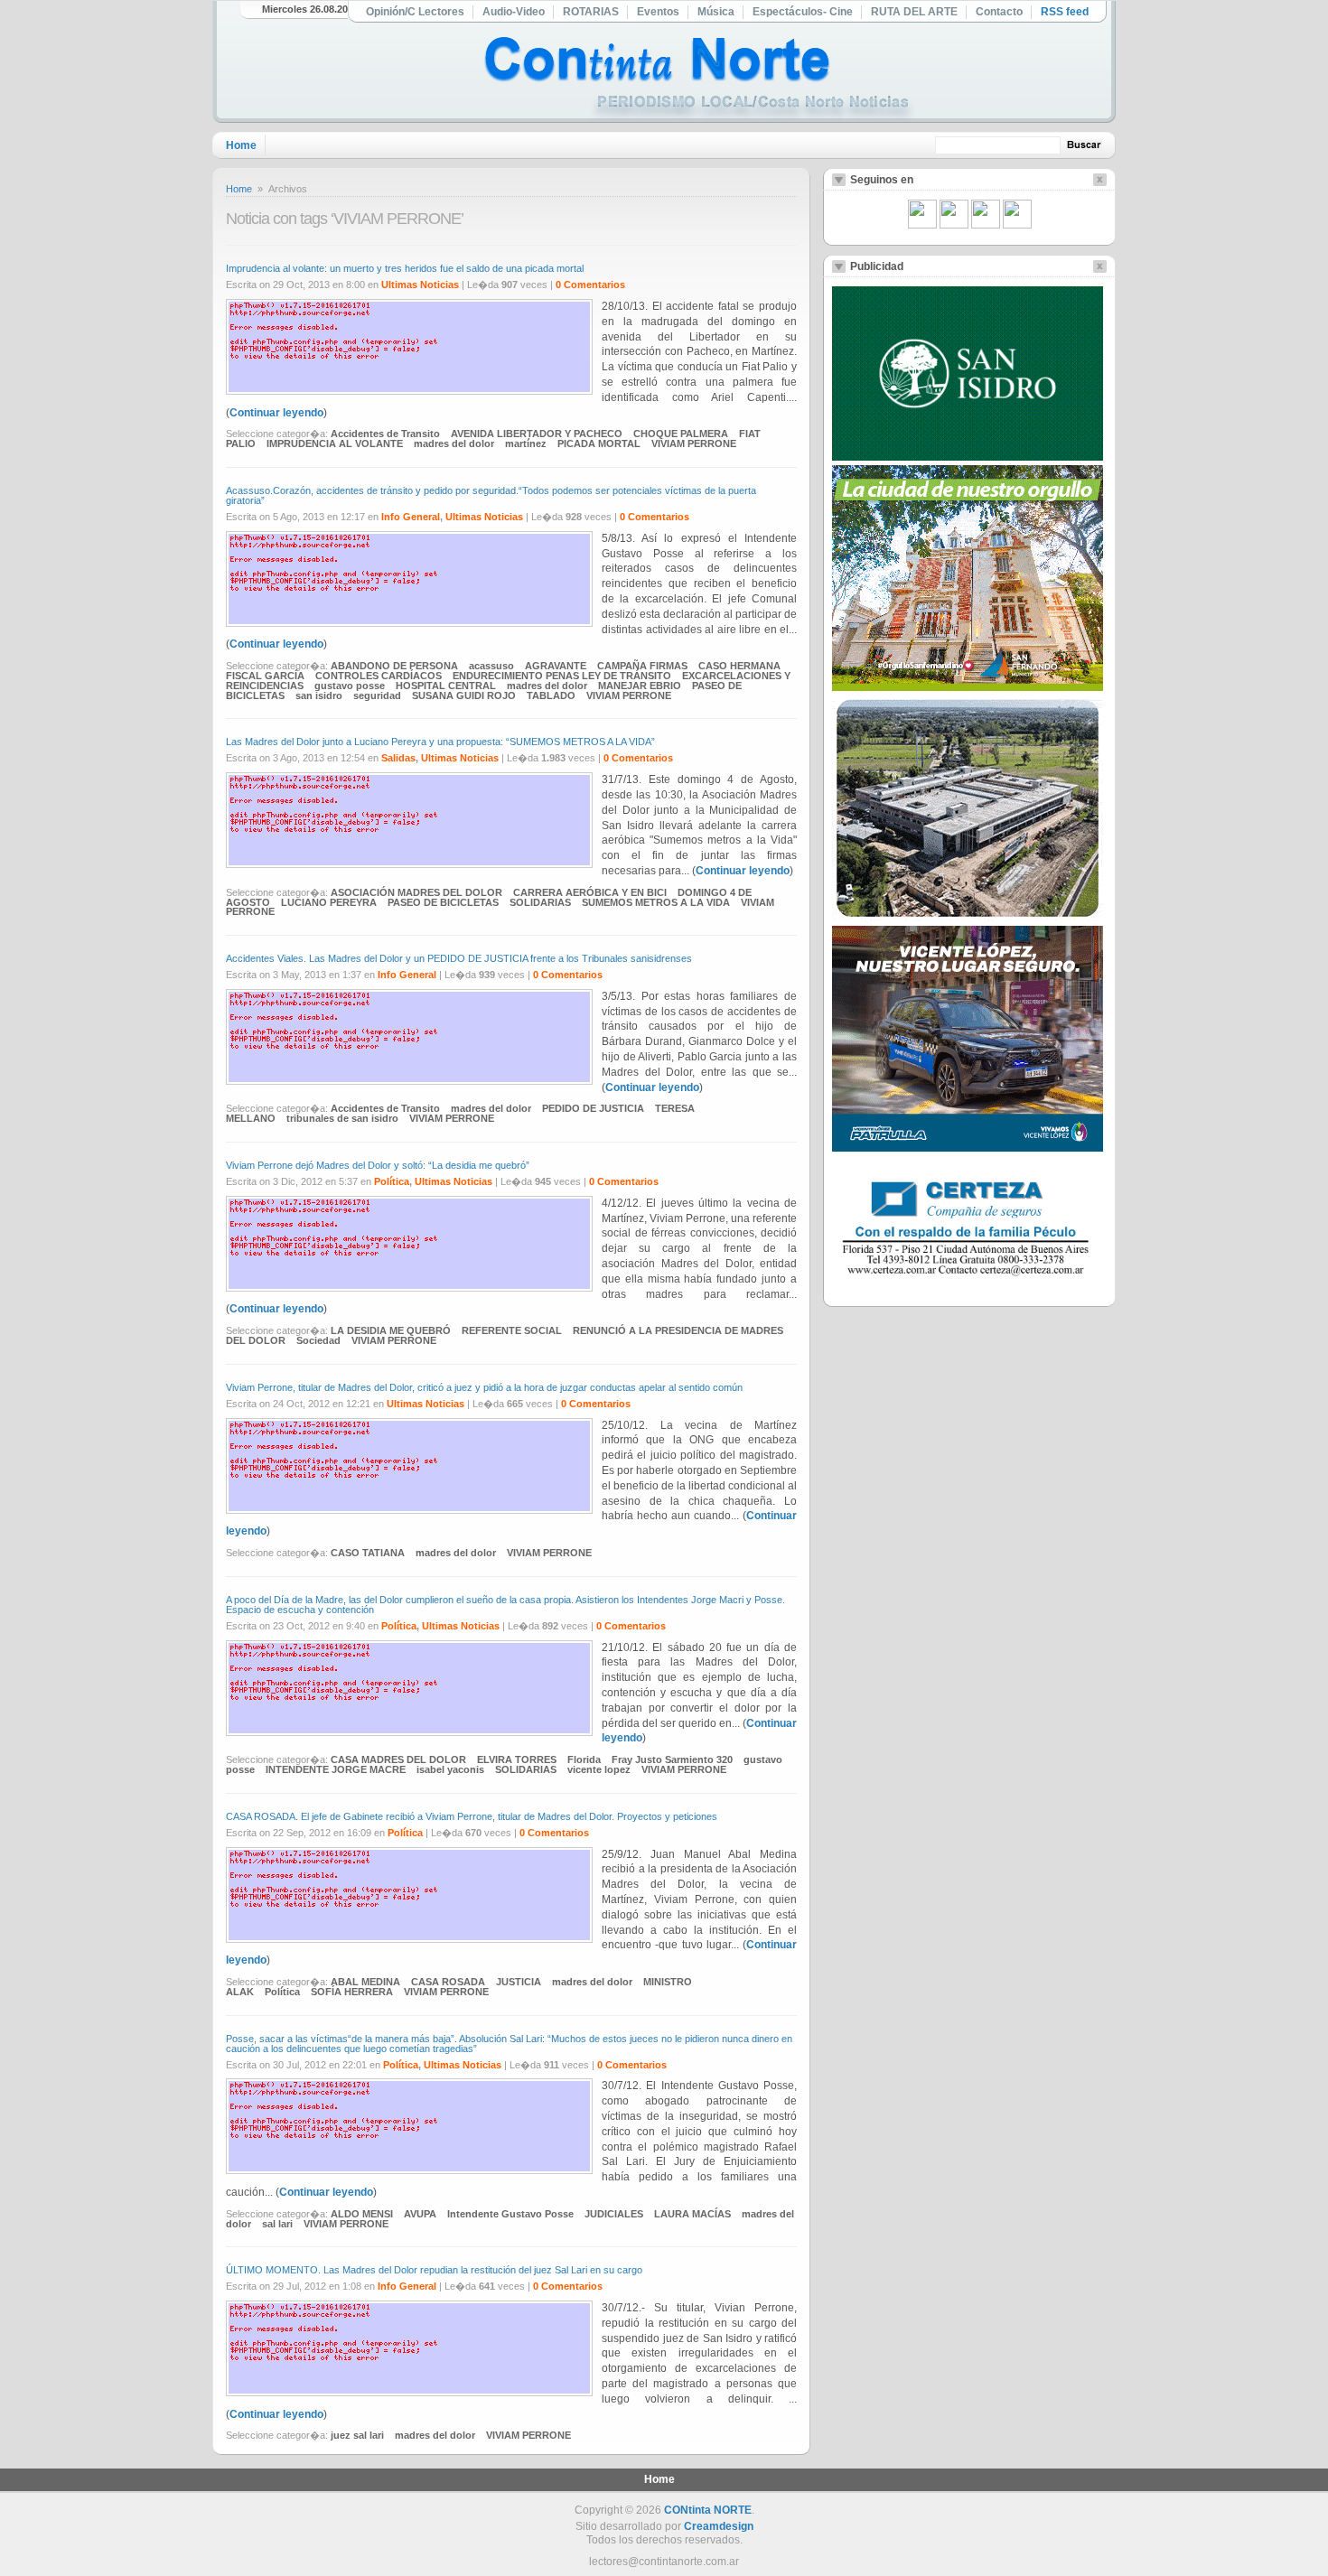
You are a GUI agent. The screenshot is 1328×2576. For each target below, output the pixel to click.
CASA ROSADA (448, 1982)
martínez (526, 443)
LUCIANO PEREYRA (329, 902)
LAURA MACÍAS (692, 2214)
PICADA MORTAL (599, 443)
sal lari (277, 2224)
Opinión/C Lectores (415, 12)
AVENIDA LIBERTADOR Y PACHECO (537, 434)
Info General (411, 517)
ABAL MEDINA (365, 1982)
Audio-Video (514, 12)
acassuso (491, 666)
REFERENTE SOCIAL (512, 1330)
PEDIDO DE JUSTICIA (593, 1108)
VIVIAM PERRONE (694, 443)
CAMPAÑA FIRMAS (642, 666)
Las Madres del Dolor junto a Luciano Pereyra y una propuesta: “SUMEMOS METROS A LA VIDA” (440, 742)
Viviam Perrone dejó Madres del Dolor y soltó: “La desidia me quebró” (378, 1165)
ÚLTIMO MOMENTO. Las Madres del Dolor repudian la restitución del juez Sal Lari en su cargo (434, 2270)
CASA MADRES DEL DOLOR (398, 1759)
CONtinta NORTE (708, 2510)
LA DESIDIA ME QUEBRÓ (391, 1330)
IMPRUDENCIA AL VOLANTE (335, 443)
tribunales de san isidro (342, 1118)
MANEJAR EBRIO (640, 686)
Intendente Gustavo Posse (510, 2214)
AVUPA (420, 2214)
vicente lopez (599, 1769)
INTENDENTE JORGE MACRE (336, 1769)
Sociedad (318, 1340)
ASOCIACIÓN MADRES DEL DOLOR (416, 892)
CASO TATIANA (368, 1553)
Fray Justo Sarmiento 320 (672, 1759)
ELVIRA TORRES (517, 1759)
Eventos (658, 12)
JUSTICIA (519, 1982)
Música (716, 12)
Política (392, 1181)
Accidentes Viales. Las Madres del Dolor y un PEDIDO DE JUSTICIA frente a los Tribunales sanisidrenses (459, 958)
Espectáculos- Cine (803, 12)
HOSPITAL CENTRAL (446, 686)
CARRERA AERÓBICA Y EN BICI (590, 892)
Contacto (999, 12)
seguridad (377, 695)
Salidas (398, 758)
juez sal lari (357, 2435)
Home (241, 145)
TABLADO (551, 695)
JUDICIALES (614, 2214)
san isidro (319, 695)
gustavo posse (350, 686)
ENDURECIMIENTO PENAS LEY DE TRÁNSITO (562, 676)
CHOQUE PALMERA (681, 434)
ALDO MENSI (362, 2214)
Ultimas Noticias (420, 285)
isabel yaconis (450, 1769)
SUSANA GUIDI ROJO (464, 695)
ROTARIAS (591, 12)
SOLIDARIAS (540, 902)
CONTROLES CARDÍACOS (379, 676)
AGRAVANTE (556, 666)
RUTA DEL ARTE (914, 12)
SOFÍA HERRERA (352, 1992)
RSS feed (1065, 12)
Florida (584, 1759)
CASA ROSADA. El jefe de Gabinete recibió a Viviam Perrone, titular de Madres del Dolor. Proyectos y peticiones (472, 1816)
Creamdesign (719, 2526)
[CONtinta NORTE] (699, 80)
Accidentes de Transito (385, 434)
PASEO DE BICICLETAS (443, 902)
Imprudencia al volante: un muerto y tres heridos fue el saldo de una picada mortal (405, 268)
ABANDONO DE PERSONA (394, 666)
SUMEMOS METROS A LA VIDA (656, 902)
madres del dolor (454, 443)
